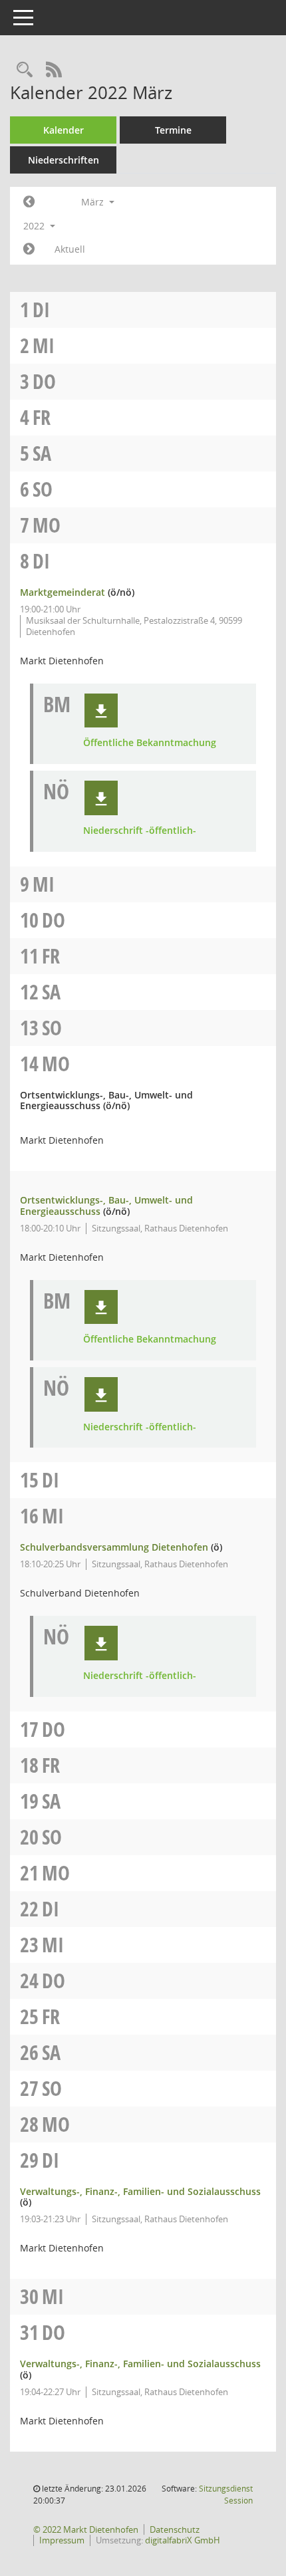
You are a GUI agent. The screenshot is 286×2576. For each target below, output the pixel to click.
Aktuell (70, 249)
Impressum (62, 2540)
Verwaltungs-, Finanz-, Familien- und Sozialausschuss (140, 2191)
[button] (101, 711)
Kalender (64, 130)
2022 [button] (35, 226)
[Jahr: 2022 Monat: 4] (29, 249)
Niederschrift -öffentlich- (140, 831)
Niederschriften (64, 160)
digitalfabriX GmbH (183, 2540)
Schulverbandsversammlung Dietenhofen (114, 1547)
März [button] (94, 202)
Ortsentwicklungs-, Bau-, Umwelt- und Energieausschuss (106, 1206)
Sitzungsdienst (226, 2495)
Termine (173, 130)
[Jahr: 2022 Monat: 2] (29, 202)
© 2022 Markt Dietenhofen (86, 2529)
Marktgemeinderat (63, 592)
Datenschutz (175, 2529)
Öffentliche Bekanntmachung (150, 743)
